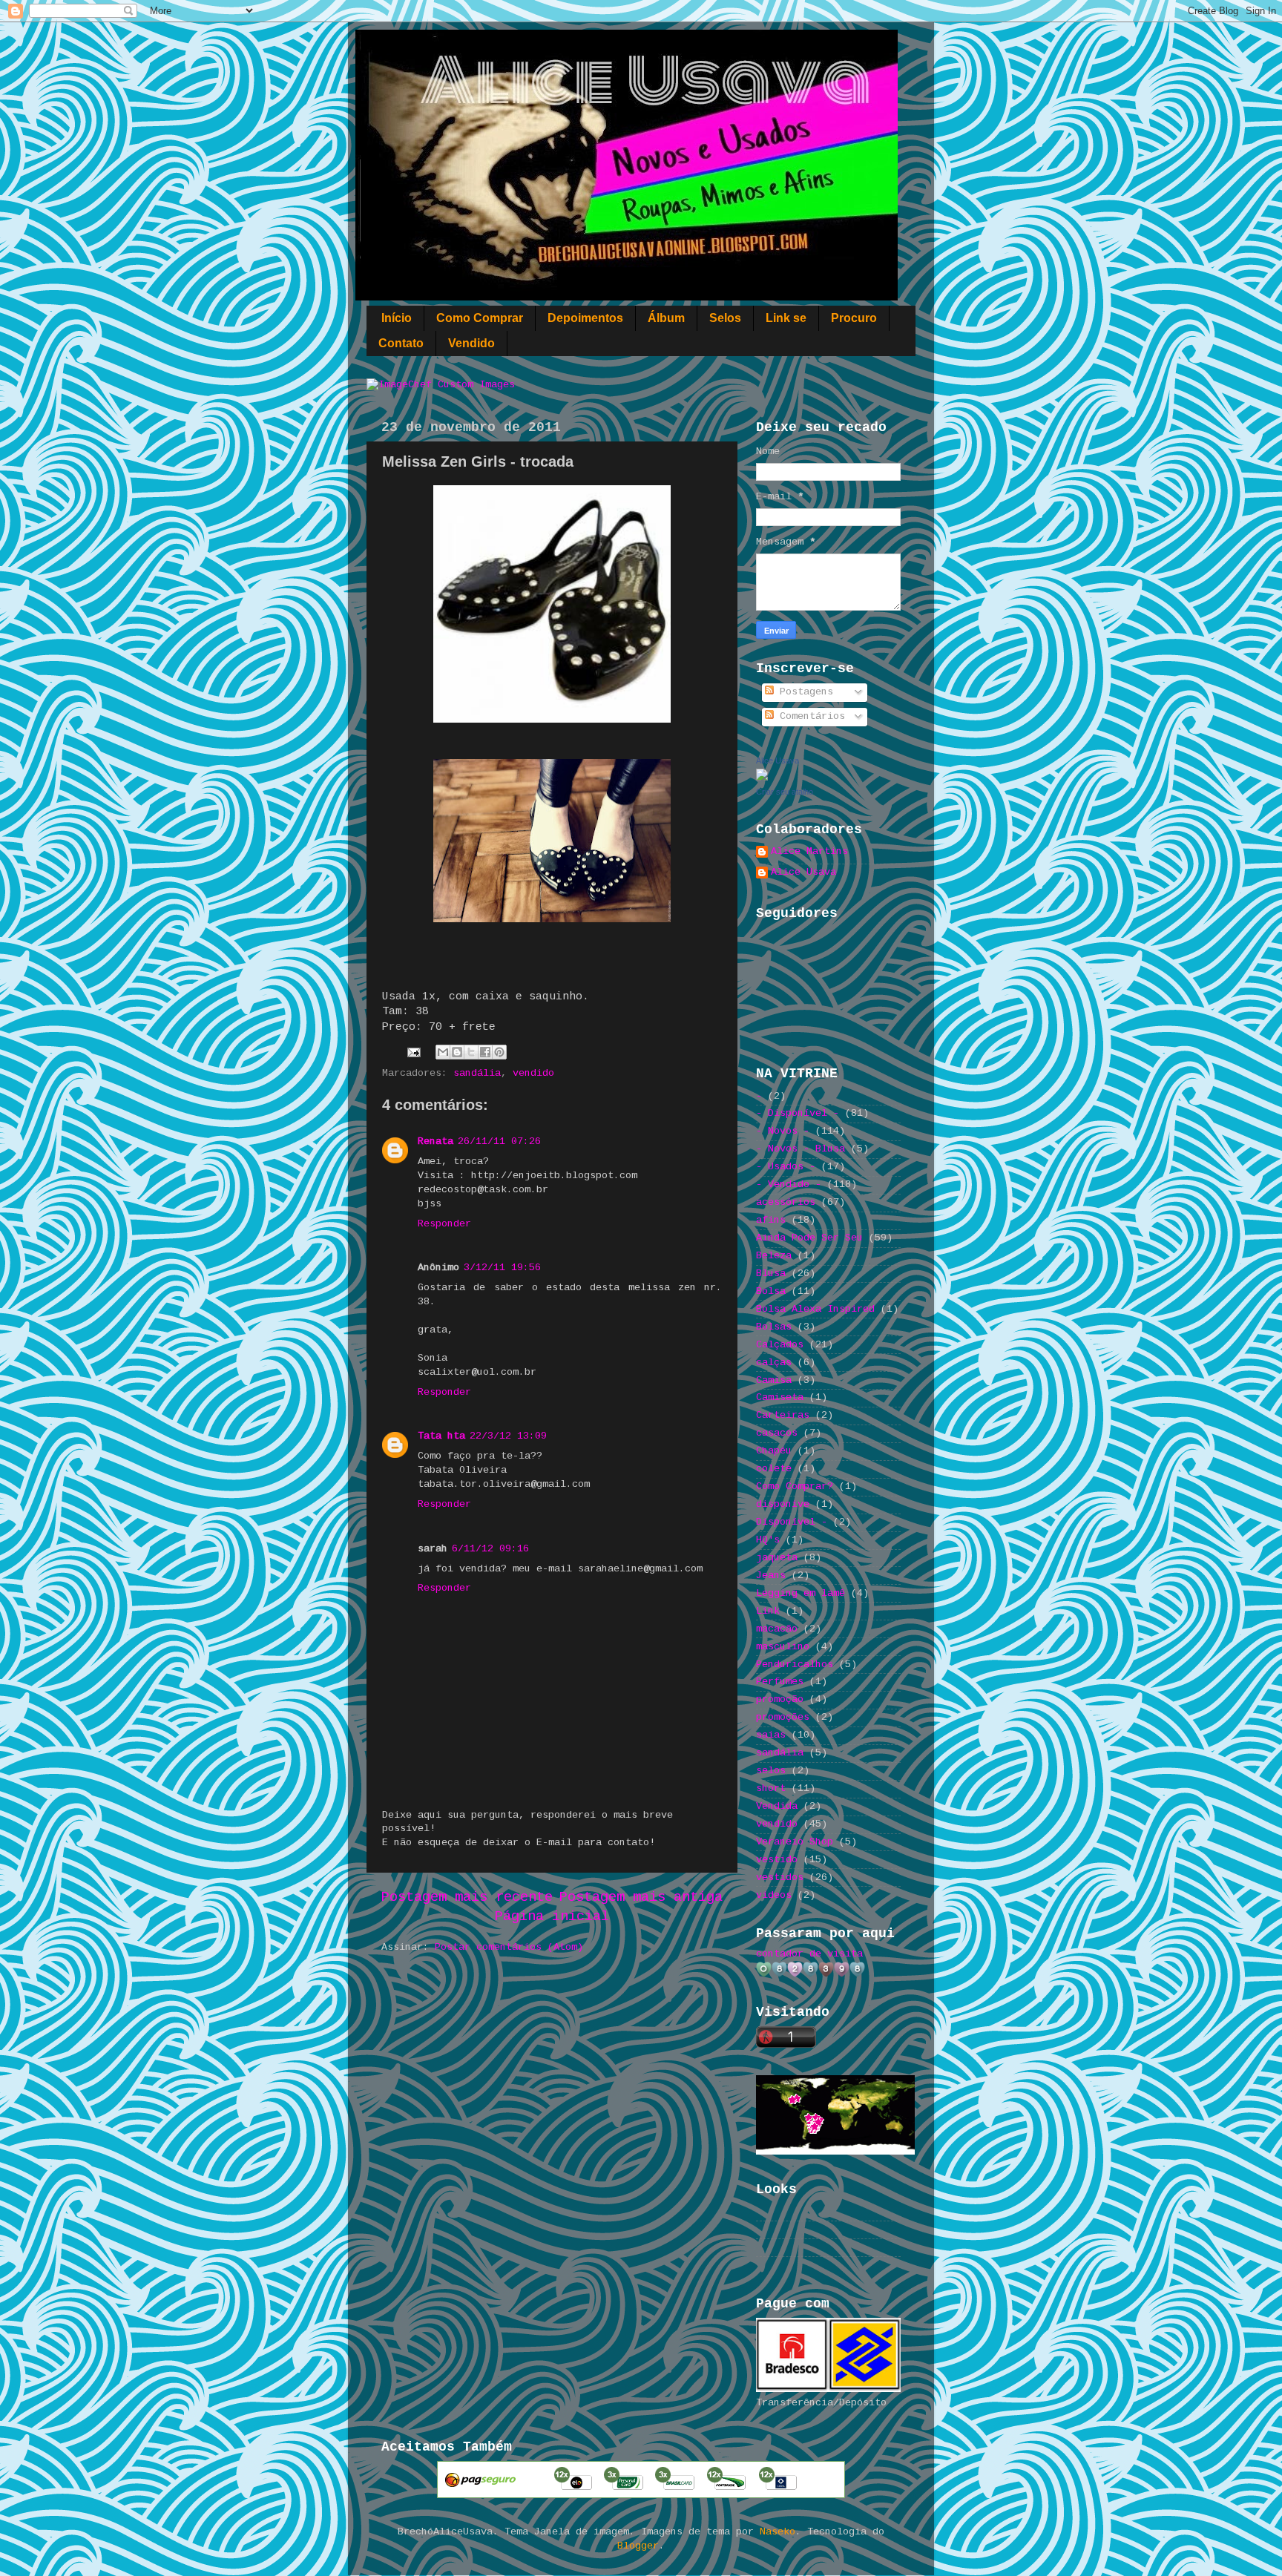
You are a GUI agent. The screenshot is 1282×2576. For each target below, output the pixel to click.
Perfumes (780, 1682)
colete (774, 1469)
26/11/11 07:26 (499, 1141)
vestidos (780, 1877)
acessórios (786, 1202)
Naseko (778, 2532)
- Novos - (783, 1131)
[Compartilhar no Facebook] (485, 1052)
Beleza (774, 1256)
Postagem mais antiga (641, 1897)
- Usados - (786, 1167)
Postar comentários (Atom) (509, 1947)
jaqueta (777, 1558)
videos (774, 1895)
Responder (444, 1224)
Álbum (666, 318)
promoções (783, 1717)
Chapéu (774, 1451)
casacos (777, 1433)
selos (771, 1771)
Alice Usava (778, 760)
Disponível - (792, 1522)
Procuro (854, 318)
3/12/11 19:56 (502, 1268)
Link (768, 1611)
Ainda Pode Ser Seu (809, 1238)
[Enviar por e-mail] (443, 1052)
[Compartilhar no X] (471, 1052)
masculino (783, 1647)
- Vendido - (789, 1184)
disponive (783, 1504)
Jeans (771, 1575)
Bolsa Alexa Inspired (815, 1309)
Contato (401, 343)
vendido (533, 1073)
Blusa (771, 1274)
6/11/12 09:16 (490, 1549)
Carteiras (783, 1415)
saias (771, 1735)
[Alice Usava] (762, 778)
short (771, 1788)
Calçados (780, 1345)
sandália (477, 1073)
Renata (435, 1141)
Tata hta (441, 1436)
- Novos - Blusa (801, 1149)
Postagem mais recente (467, 1897)
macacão (777, 1629)
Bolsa (771, 1291)
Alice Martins (809, 851)
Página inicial (552, 1916)
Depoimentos (585, 318)
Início (397, 318)
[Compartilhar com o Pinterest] (499, 1052)
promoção (780, 1699)
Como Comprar (480, 318)
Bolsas (774, 1327)
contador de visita (809, 1954)
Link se (786, 318)
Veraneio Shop (795, 1842)
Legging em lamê (801, 1593)
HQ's (768, 1540)
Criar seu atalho (785, 792)
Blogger (638, 2546)
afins (771, 1220)
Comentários (809, 716)
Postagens (803, 692)
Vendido (471, 343)
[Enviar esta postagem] (414, 1052)
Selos (725, 318)
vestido (777, 1860)
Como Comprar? (795, 1486)
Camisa (774, 1380)
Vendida (777, 1806)
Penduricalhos (795, 1665)
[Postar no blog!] (457, 1052)
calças (774, 1363)
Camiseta (780, 1397)
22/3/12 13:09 (508, 1436)
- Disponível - (798, 1113)
